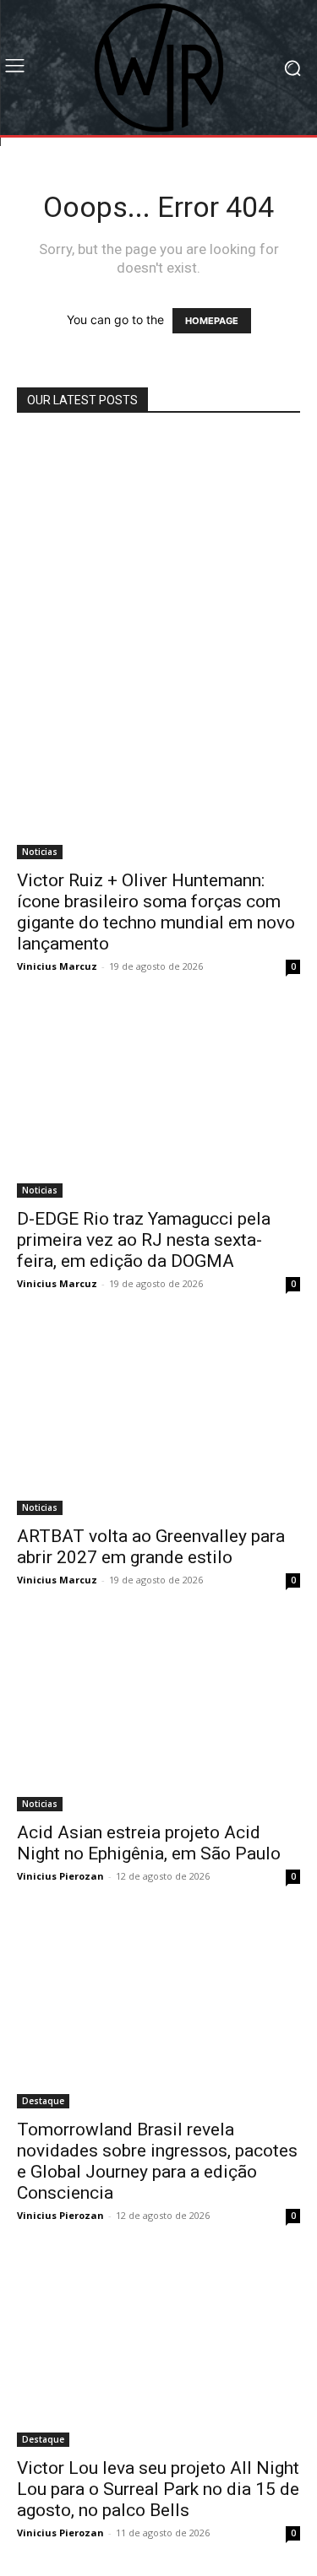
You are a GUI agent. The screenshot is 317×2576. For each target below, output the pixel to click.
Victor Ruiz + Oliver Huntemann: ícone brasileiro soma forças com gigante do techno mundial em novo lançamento (156, 912)
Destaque (43, 2101)
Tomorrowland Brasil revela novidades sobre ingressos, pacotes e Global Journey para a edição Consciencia (157, 2161)
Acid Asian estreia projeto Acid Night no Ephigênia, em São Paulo (149, 1843)
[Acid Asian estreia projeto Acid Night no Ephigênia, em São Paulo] (158, 1717)
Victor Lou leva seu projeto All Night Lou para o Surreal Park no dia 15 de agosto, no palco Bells (158, 2489)
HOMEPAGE (212, 321)
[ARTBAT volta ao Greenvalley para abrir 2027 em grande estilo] (158, 1421)
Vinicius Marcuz (57, 966)
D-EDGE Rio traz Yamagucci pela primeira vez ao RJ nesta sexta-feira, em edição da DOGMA (144, 1240)
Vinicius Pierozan (60, 1876)
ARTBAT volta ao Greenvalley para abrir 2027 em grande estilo (151, 1547)
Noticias (40, 852)
